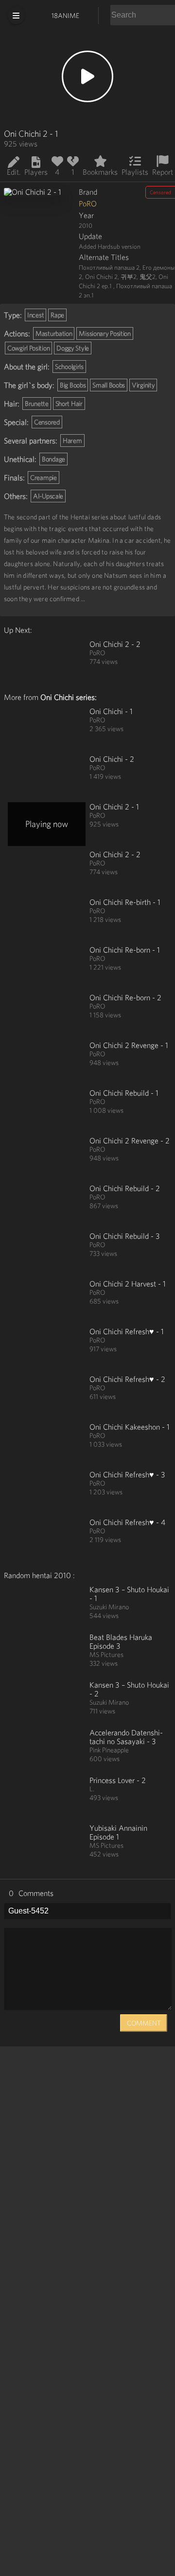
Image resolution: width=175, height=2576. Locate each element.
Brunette (37, 404)
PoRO (88, 203)
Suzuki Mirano (109, 1607)
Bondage (53, 459)
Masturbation (54, 333)
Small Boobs (109, 385)
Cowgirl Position (28, 348)
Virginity (143, 385)
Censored (47, 422)
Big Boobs (73, 385)
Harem (72, 441)
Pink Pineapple (109, 1750)
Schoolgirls (69, 367)
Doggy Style (73, 348)
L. (92, 1789)
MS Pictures (106, 1655)
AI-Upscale (48, 496)
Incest (35, 315)
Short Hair (69, 404)
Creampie (44, 478)
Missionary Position (105, 333)
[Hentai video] (47, 662)
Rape (57, 315)
